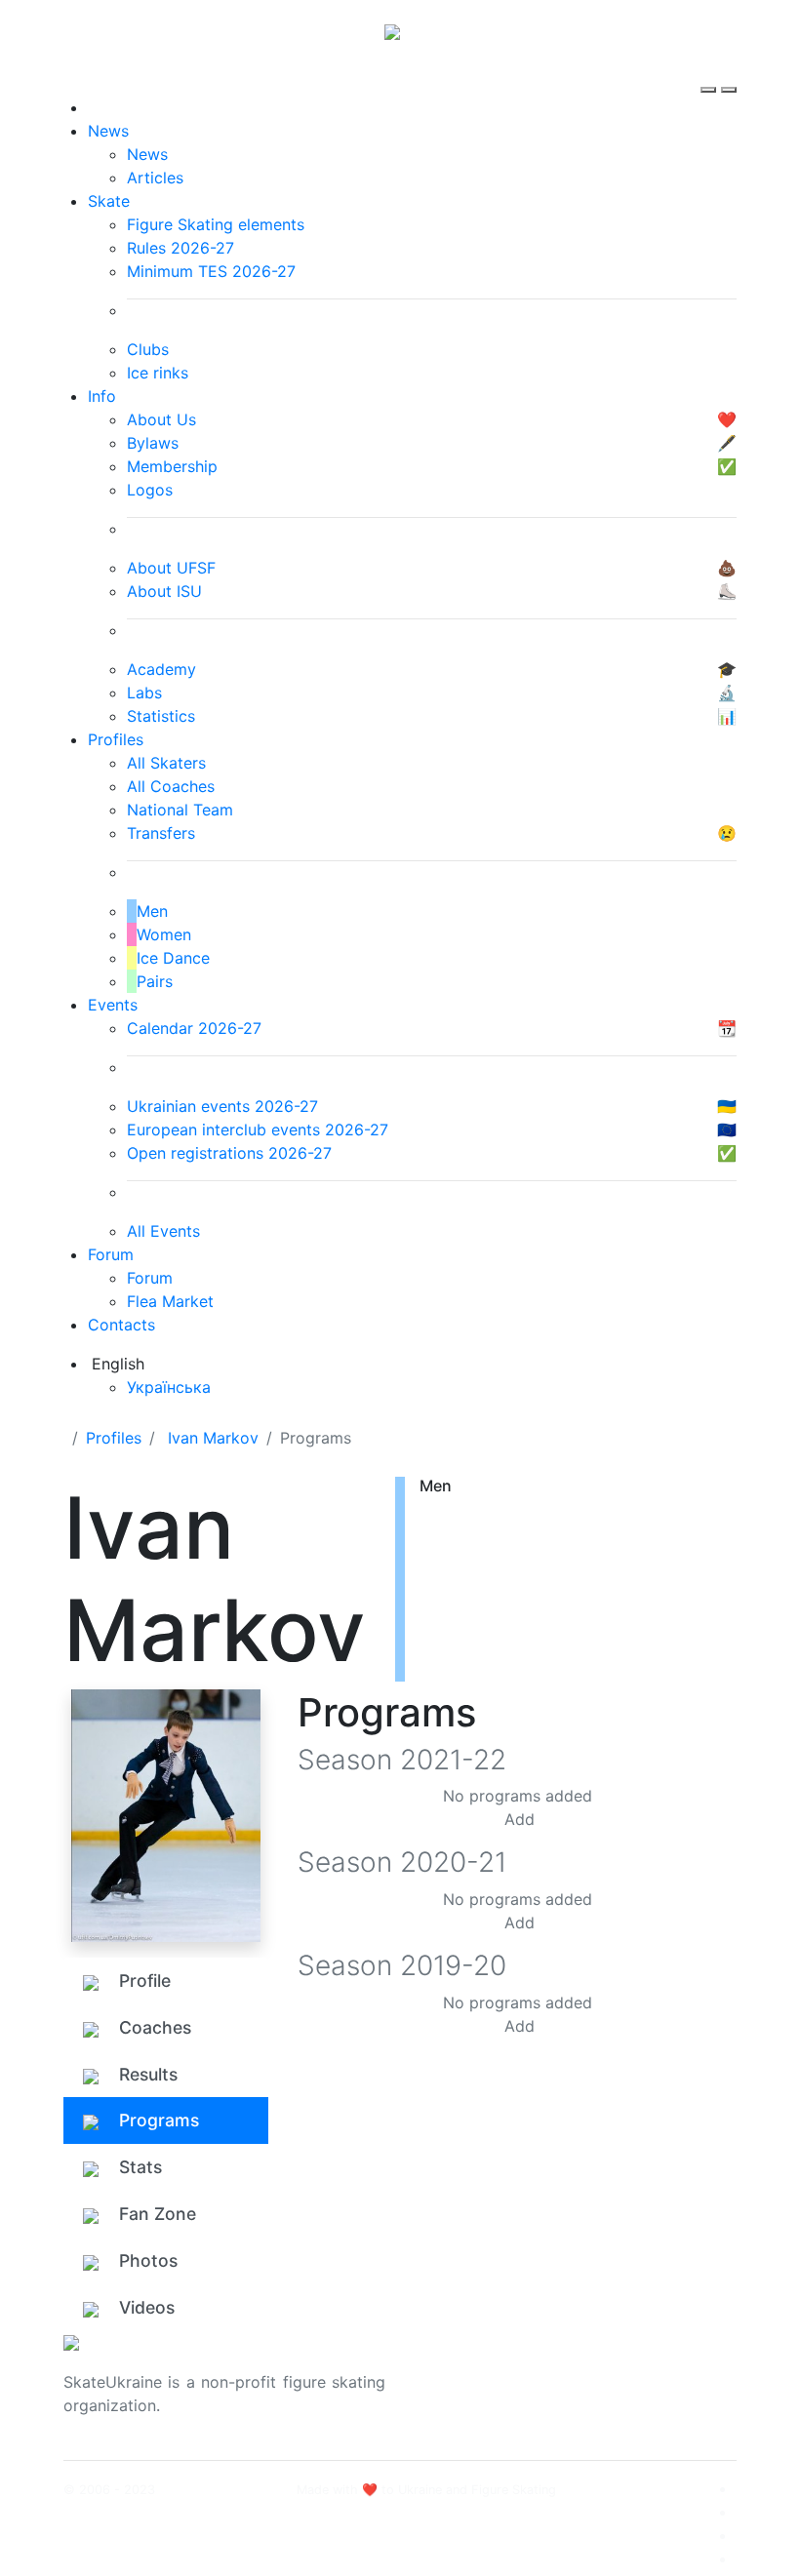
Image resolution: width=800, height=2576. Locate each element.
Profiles (116, 739)
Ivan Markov (213, 1438)
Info (102, 396)
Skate (109, 201)
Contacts (121, 1325)
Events (113, 1005)
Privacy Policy (642, 2394)
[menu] (711, 72)
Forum (111, 1254)
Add (520, 1819)
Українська (169, 1387)
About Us (625, 2370)
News (108, 131)
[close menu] (729, 72)
